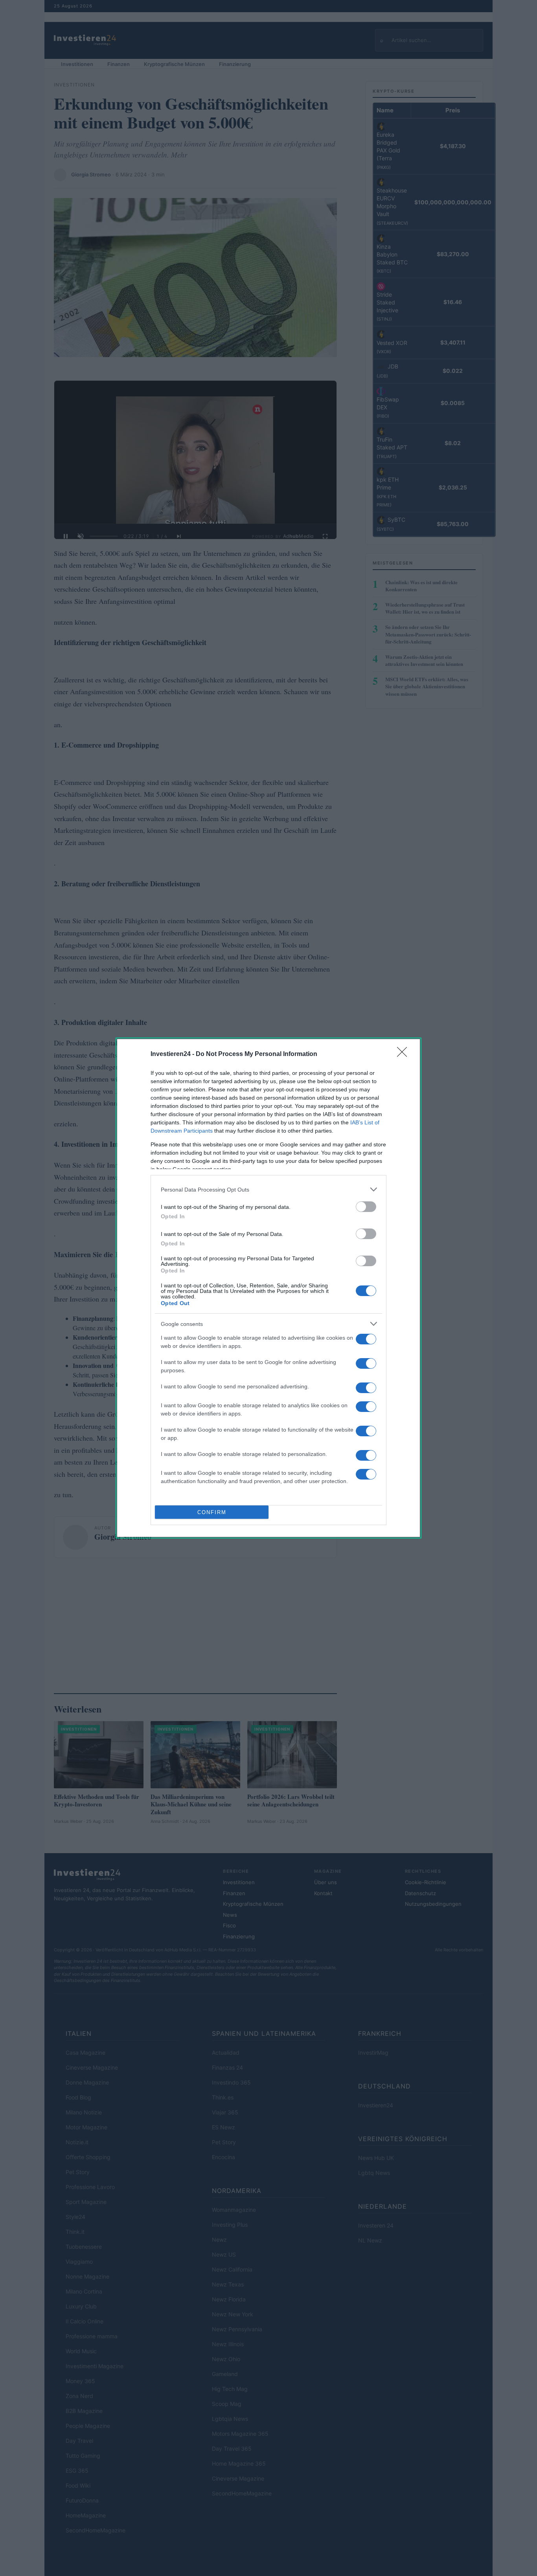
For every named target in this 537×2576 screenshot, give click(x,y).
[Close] (405, 1054)
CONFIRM (212, 1512)
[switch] (366, 1207)
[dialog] (268, 1288)
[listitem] (268, 1189)
